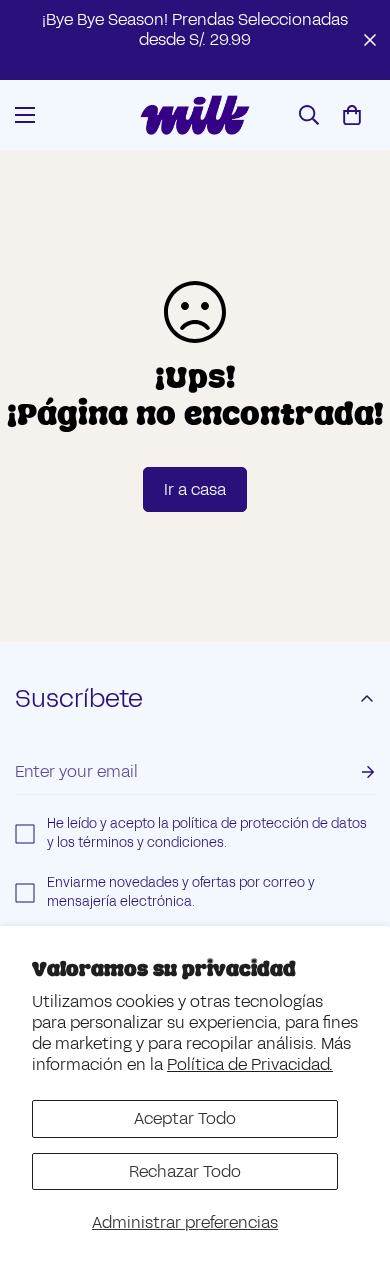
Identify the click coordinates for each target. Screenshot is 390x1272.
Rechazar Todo (185, 1171)
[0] (352, 115)
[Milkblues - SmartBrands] (195, 115)
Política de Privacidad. (250, 1064)
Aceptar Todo (185, 1118)
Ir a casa (195, 489)
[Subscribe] (352, 772)
